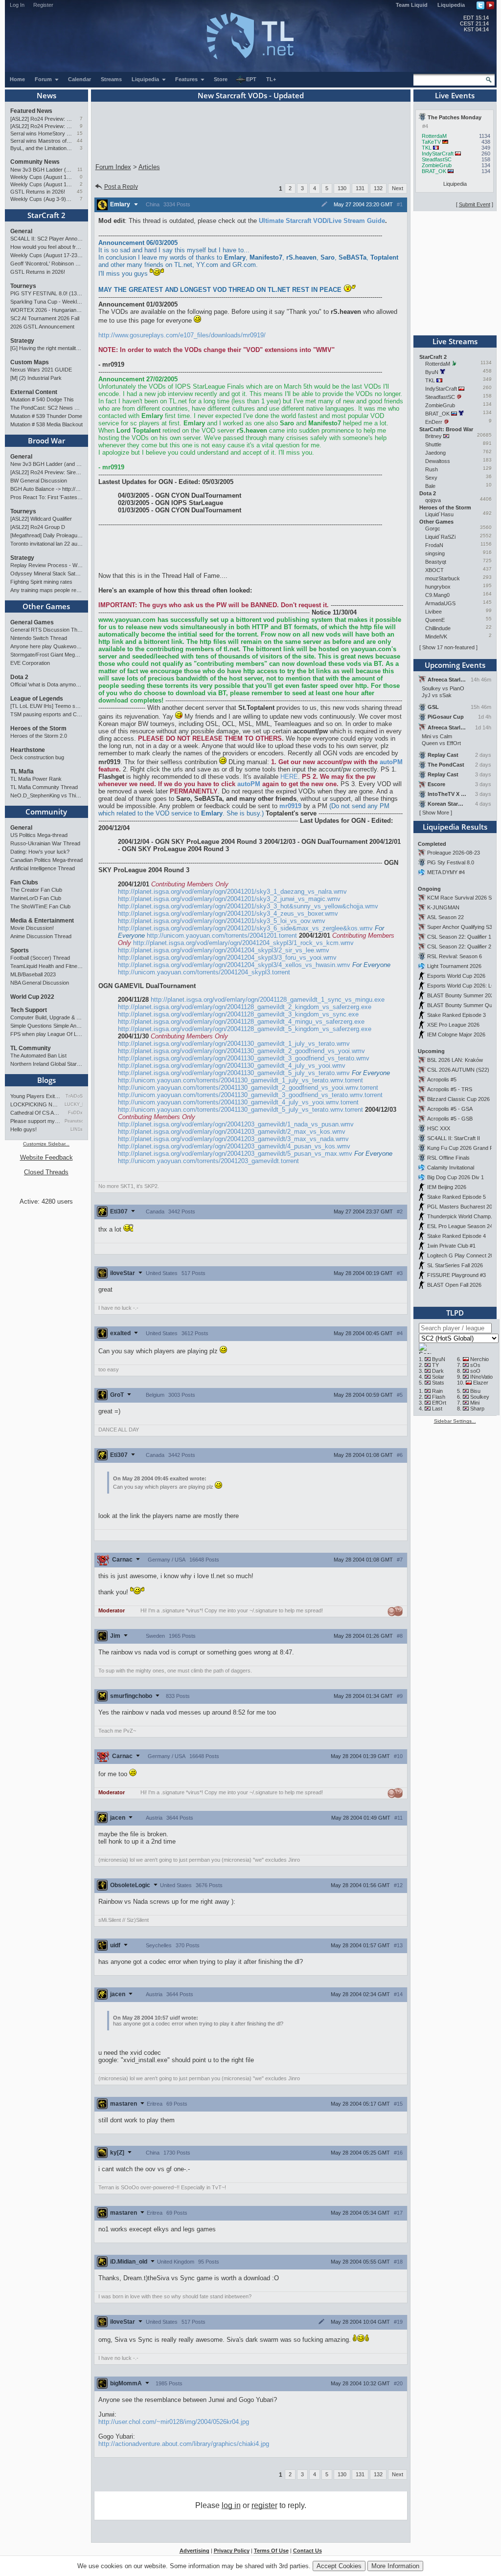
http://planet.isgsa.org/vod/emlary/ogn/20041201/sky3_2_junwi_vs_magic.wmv (229, 899)
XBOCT (434, 570)
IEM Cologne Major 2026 (456, 1035)
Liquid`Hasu (439, 514)
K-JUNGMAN (443, 907)
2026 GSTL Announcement (42, 327)
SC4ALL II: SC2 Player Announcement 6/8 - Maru (46, 239)
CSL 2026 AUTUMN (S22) (458, 1070)
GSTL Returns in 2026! (38, 192)
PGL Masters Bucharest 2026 (463, 1207)
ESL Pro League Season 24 (460, 1226)
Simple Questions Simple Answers (46, 1026)
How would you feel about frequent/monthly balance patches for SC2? (46, 247)
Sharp (477, 1409)
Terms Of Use (271, 2551)
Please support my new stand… (36, 1121)
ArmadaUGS (440, 603)
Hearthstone (28, 750)
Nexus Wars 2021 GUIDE (41, 370)
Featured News (31, 111)
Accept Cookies (339, 2566)
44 (80, 141)
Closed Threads (46, 1172)
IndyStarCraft (438, 154)
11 (80, 169)
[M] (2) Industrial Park (36, 378)
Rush (432, 469)
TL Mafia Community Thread (44, 787)
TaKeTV (431, 142)
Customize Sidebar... (46, 1144)
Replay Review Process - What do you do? (46, 565)
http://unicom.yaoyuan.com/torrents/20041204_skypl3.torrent (204, 972)
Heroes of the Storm (38, 728)
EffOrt (439, 1403)
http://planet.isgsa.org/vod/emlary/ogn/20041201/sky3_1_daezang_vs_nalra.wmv (232, 892)
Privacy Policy (232, 2551)
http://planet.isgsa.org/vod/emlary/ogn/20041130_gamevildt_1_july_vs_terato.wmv (234, 1044)
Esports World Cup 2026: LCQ (463, 986)
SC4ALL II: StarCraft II (454, 1138)
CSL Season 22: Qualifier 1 (459, 937)
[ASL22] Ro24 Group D (38, 527)
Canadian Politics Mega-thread (46, 860)
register (264, 2505)
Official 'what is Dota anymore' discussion (46, 684)
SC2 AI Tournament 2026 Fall (45, 318)
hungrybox (438, 587)
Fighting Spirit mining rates (41, 582)
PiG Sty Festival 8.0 (451, 862)
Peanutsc (74, 1121)
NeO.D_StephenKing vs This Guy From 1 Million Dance (46, 795)
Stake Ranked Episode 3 (456, 1015)
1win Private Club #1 (451, 1246)
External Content (34, 392)
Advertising (194, 2551)
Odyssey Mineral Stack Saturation (46, 573)
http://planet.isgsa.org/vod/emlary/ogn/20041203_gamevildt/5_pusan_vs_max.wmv (235, 1154)
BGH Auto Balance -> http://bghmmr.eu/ (46, 489)
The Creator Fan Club (36, 890)
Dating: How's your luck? (40, 852)
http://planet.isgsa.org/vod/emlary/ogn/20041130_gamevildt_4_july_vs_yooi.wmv (232, 1066)
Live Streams (455, 341)
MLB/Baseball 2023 (33, 974)
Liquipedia (451, 5)
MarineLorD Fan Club (36, 898)
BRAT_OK (434, 171)
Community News (35, 162)
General (21, 231)
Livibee (433, 612)
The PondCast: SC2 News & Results (46, 408)
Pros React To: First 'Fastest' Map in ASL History (46, 497)
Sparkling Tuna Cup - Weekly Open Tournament (46, 302)
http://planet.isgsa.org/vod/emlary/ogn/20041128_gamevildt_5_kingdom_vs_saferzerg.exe (245, 1029)
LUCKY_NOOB (74, 1104)
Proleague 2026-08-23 (454, 853)
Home (17, 79)
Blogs (46, 1080)
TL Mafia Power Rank (36, 779)
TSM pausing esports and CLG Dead (46, 714)
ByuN (432, 372)
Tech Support (29, 1010)
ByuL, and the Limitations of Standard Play (41, 148)
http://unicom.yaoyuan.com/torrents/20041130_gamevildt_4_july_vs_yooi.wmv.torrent (238, 1102)
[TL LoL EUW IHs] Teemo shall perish (46, 706)
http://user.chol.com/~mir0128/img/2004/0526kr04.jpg (174, 2422)
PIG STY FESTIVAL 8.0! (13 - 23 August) (46, 293)
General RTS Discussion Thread (46, 630)
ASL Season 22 (445, 917)
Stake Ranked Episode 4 (456, 1236)
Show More (436, 813)
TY (435, 1365)
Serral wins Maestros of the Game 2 (41, 141)
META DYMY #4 (446, 872)
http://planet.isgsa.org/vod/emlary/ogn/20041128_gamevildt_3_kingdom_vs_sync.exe (238, 1014)
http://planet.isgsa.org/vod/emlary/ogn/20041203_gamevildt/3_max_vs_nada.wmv (233, 1139)
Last (437, 1409)
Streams (111, 79)
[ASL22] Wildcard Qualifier (41, 519)
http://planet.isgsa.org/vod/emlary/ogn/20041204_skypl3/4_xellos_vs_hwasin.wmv (234, 965)
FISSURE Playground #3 (456, 1275)
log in (231, 2505)
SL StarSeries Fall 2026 (455, 1265)
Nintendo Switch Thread (39, 638)
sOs (475, 1365)
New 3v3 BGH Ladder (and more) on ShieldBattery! (41, 170)
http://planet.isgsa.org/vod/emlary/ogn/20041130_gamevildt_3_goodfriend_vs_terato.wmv (244, 1058)
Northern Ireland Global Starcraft (46, 1064)
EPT (251, 79)
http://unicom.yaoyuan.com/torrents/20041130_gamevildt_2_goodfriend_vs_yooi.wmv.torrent (248, 1088)
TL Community (31, 1048)
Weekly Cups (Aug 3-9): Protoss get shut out (41, 199)
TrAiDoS (74, 1096)
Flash (439, 1397)
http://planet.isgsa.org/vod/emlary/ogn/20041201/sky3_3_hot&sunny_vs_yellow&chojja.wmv (248, 906)
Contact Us (307, 2551)
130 (342, 188)
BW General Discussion (39, 481)
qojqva (433, 500)
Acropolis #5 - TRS (450, 1089)
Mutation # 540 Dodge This (42, 399)
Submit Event (475, 204)
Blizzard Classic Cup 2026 (458, 1099)
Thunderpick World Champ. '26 (464, 1216)
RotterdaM (434, 136)
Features (187, 79)
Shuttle (433, 444)
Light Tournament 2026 (454, 966)
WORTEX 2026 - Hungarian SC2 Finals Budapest (46, 310)
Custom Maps (30, 362)
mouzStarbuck (443, 578)
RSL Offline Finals (448, 1158)
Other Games (46, 606)
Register (43, 5)
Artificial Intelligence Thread (43, 868)
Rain (437, 1391)
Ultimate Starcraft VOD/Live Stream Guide (322, 221)
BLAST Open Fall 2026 (454, 1285)
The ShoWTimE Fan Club (40, 906)
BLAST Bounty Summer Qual (462, 1005)
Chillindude (438, 628)
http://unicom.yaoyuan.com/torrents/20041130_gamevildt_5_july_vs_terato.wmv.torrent (240, 1110)
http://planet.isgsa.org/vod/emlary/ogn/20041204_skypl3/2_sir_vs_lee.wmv (224, 950)
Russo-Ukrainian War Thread (45, 843)
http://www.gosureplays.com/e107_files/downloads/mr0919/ (182, 335)
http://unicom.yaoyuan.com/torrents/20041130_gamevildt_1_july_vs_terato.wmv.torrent (240, 1080)
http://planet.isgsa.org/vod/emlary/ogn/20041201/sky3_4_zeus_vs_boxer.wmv (228, 914)
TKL (427, 148)
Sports (20, 950)
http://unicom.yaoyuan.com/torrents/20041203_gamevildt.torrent (208, 1161)
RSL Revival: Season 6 (455, 956)
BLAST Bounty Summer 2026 (462, 995)
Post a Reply (121, 187)
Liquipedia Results (455, 827)
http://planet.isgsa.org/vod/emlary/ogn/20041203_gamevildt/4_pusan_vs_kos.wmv (234, 1146)
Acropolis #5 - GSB (450, 1119)
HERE (289, 777)
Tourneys (23, 286)
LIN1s (77, 1129)
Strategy (22, 341)
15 (80, 133)
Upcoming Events (455, 665)
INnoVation (483, 1377)
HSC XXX (439, 1128)
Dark (438, 1371)
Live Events (455, 95)
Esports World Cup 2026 (456, 976)
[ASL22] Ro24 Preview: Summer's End (41, 126)
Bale (430, 486)
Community (46, 812)
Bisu (475, 1391)
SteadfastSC (437, 159)
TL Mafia (22, 771)
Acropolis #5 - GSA (450, 1109)
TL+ (271, 79)
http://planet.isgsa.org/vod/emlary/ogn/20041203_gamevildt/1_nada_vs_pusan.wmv (236, 1124)
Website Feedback (46, 1157)
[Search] (489, 80)
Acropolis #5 (442, 1079)
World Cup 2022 (32, 997)
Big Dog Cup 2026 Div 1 (455, 1177)
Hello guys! (23, 1129)
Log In (17, 5)
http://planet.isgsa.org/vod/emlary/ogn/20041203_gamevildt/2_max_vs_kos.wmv (232, 1132)
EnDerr (434, 422)
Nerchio (479, 1359)
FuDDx (75, 1113)
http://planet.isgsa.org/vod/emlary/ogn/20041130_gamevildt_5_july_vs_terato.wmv (234, 1073)
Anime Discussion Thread (41, 936)
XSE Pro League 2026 (453, 1025)
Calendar (80, 79)
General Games (32, 622)
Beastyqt (436, 562)
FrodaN (434, 545)
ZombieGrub (437, 165)
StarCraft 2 (46, 215)
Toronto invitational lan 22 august (46, 544)
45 (80, 191)
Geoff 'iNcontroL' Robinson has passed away (46, 264)
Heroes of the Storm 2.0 (39, 736)
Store (221, 79)
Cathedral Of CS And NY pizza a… (36, 1113)
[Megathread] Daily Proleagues (46, 535)
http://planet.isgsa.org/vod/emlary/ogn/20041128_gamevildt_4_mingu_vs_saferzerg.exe (241, 1022)
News (46, 95)
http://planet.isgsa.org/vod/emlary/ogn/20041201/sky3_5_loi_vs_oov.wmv (222, 921)
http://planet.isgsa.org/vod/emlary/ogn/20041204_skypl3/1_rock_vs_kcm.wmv (243, 943)
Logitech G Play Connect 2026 (463, 1255)
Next (398, 188)
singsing (435, 553)
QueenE (435, 620)
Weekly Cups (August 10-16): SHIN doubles (41, 184)
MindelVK (436, 637)
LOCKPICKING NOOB (36, 1104)
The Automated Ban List (38, 1056)
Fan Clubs (24, 882)
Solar (438, 1377)
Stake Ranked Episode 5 (456, 1197)
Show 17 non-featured (448, 647)
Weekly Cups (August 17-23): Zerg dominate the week (41, 177)
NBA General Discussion (40, 983)
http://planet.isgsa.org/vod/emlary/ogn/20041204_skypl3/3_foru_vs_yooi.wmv (227, 958)
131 (360, 188)
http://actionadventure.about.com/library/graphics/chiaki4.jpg (184, 2444)
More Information (395, 2566)
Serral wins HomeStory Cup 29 (41, 133)
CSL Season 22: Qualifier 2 (459, 947)
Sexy (431, 478)
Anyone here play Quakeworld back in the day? (46, 646)
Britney (433, 436)
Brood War (46, 440)
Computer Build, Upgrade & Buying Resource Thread (46, 1017)
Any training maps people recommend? (46, 590)
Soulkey (480, 1397)
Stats (438, 1383)
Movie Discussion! (32, 928)
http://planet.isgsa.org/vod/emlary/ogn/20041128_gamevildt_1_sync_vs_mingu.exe (268, 1000)
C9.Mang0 (437, 595)
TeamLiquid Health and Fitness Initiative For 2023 (46, 966)
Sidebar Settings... (455, 1421)
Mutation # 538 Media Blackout (46, 424)
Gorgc (433, 528)
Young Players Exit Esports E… (36, 1096)
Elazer (481, 1383)
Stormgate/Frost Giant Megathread (46, 655)
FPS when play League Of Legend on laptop (46, 1034)
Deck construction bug (37, 757)
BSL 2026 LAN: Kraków (455, 1060)
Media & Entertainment (42, 921)
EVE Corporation (30, 663)
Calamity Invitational (451, 1167)
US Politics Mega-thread (39, 835)
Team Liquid (412, 5)
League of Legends (37, 699)
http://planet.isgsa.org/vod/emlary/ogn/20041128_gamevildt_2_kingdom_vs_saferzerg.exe (245, 1007)
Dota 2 (19, 677)
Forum (44, 79)
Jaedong (435, 453)
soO (475, 1371)
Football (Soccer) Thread (40, 958)
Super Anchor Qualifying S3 (460, 927)
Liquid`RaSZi (440, 537)
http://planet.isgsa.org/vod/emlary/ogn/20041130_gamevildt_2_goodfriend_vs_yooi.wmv (241, 1051)
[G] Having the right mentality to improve (46, 348)
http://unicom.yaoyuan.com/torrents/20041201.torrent (222, 936)
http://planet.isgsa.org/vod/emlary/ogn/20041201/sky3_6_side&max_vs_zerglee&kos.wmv (245, 928)
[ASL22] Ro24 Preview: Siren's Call (41, 119)
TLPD (455, 1313)
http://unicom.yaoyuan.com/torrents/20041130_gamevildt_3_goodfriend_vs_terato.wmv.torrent (250, 1095)
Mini (475, 1403)
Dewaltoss (438, 461)
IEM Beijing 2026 (447, 1187)
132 (378, 188)
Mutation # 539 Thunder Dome (46, 416)
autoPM (391, 762)
